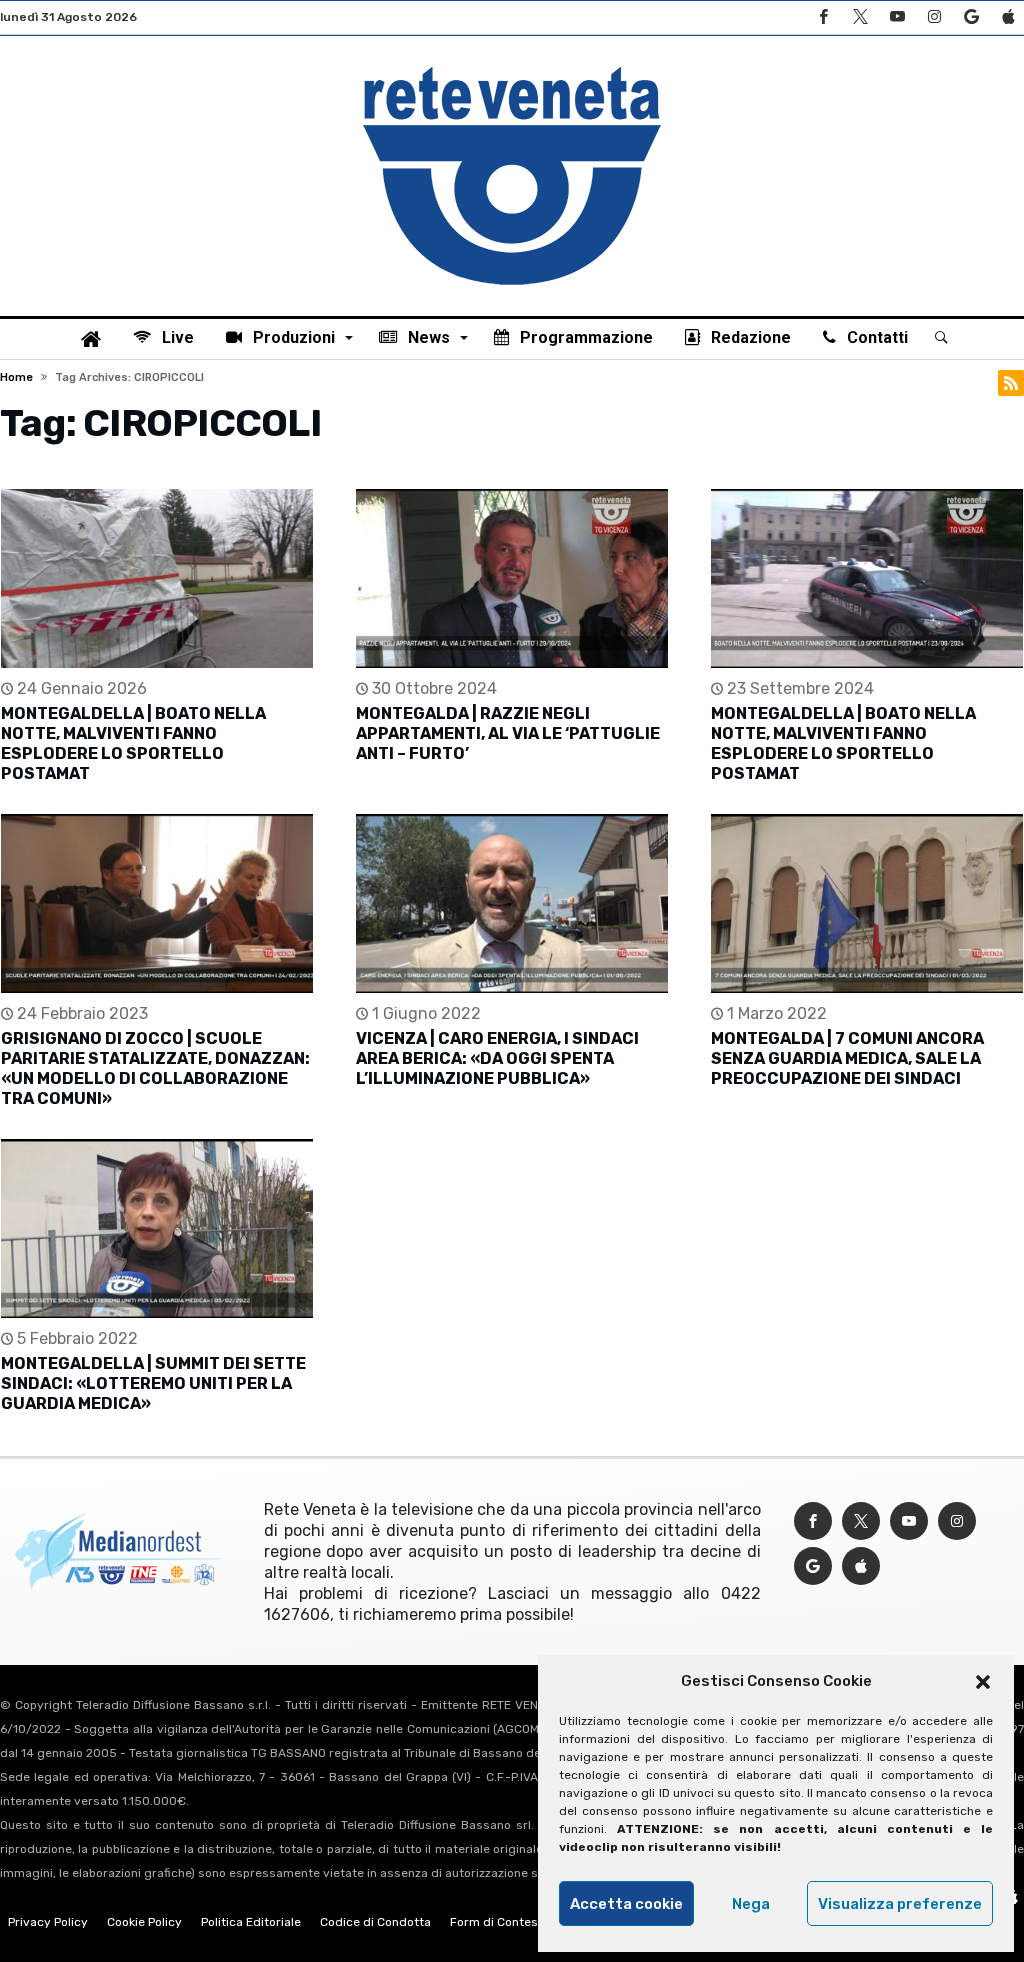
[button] (983, 1682)
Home (16, 377)
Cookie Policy (144, 1922)
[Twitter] (860, 17)
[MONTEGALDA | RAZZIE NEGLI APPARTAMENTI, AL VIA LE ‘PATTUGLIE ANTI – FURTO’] (512, 578)
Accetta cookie (626, 1904)
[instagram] (934, 17)
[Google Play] (971, 17)
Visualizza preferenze (900, 1904)
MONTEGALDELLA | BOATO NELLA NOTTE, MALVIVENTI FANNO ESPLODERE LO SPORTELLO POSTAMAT (133, 743)
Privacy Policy (48, 1922)
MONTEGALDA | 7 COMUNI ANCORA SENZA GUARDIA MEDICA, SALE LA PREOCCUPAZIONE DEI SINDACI (847, 1058)
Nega (751, 1904)
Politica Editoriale (251, 1922)
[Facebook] (823, 17)
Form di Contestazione (515, 1922)
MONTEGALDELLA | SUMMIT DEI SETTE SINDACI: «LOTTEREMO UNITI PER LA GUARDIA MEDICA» (153, 1383)
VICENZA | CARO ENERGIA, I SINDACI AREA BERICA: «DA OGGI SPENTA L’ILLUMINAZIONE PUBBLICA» (497, 1058)
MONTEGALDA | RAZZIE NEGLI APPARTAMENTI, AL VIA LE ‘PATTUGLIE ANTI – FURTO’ (508, 733)
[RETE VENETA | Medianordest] (512, 66)
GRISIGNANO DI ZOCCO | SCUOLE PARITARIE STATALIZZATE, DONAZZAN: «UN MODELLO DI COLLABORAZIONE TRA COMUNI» (155, 1068)
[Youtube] (897, 17)
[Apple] (1008, 17)
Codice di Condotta (375, 1922)
